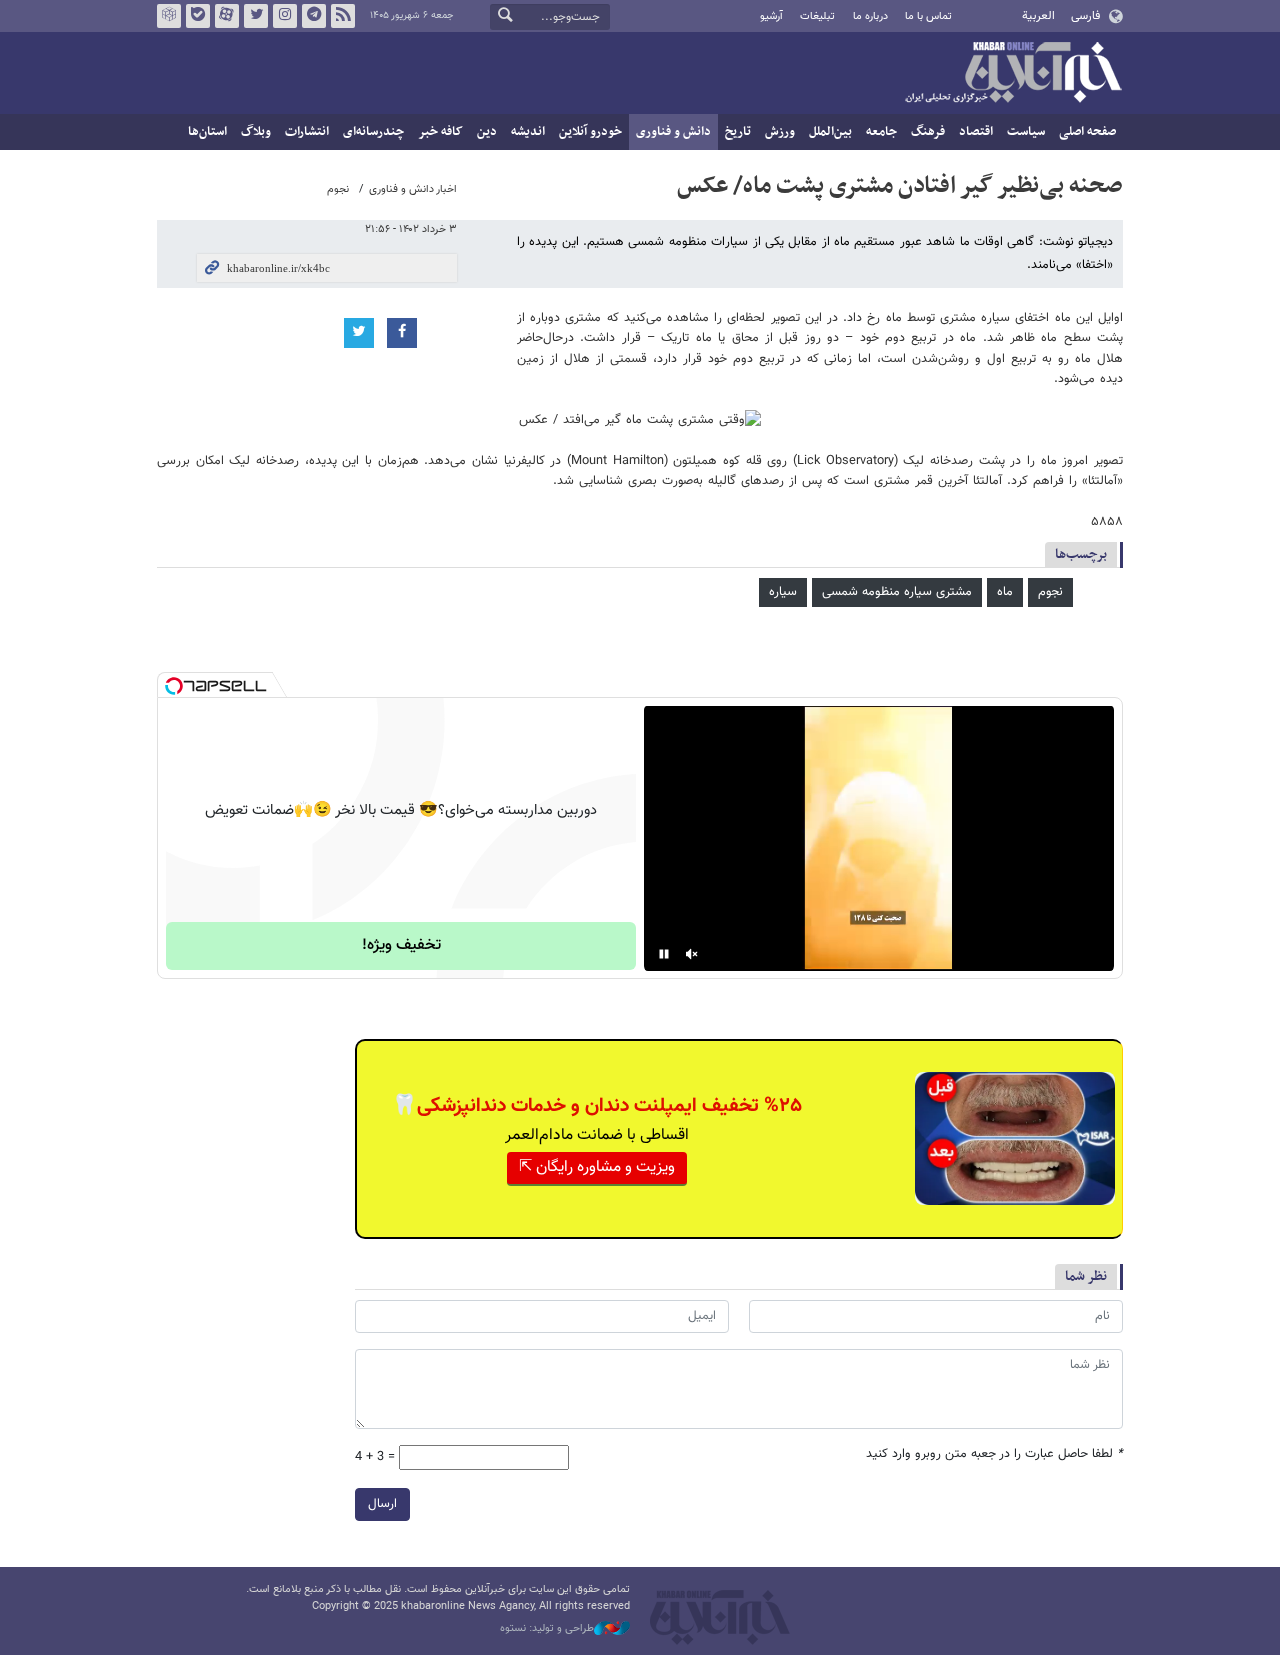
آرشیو (771, 16)
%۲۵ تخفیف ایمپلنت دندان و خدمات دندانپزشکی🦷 (597, 1106)
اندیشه (528, 132)
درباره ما (870, 16)
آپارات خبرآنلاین (227, 16)
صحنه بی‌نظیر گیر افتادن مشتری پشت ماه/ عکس (900, 186)
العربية (1038, 16)
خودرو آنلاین (590, 132)
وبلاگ (256, 132)
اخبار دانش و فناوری (413, 189)
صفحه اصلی (1087, 132)
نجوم (338, 189)
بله (198, 16)
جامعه (881, 132)
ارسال (382, 1504)
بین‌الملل (830, 132)
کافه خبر (440, 132)
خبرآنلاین (1013, 74)
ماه (1005, 592)
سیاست (1026, 132)
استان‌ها (207, 132)
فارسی (1085, 16)
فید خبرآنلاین (343, 16)
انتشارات (307, 132)
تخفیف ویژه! (401, 945)
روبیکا (169, 16)
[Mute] (692, 954)
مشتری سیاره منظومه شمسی (897, 592)
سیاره (783, 592)
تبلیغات (817, 16)
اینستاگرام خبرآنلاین (285, 16)
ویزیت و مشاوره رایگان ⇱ (597, 1167)
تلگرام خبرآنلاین (314, 16)
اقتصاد (976, 132)
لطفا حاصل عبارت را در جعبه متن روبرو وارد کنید (994, 1454)
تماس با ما (928, 16)
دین (487, 132)
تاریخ (738, 132)
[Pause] (664, 954)
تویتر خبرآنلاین (256, 16)
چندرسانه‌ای (373, 132)
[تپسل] (174, 686)
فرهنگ (928, 132)
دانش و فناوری (673, 132)
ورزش (780, 132)
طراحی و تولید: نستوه (547, 1629)
